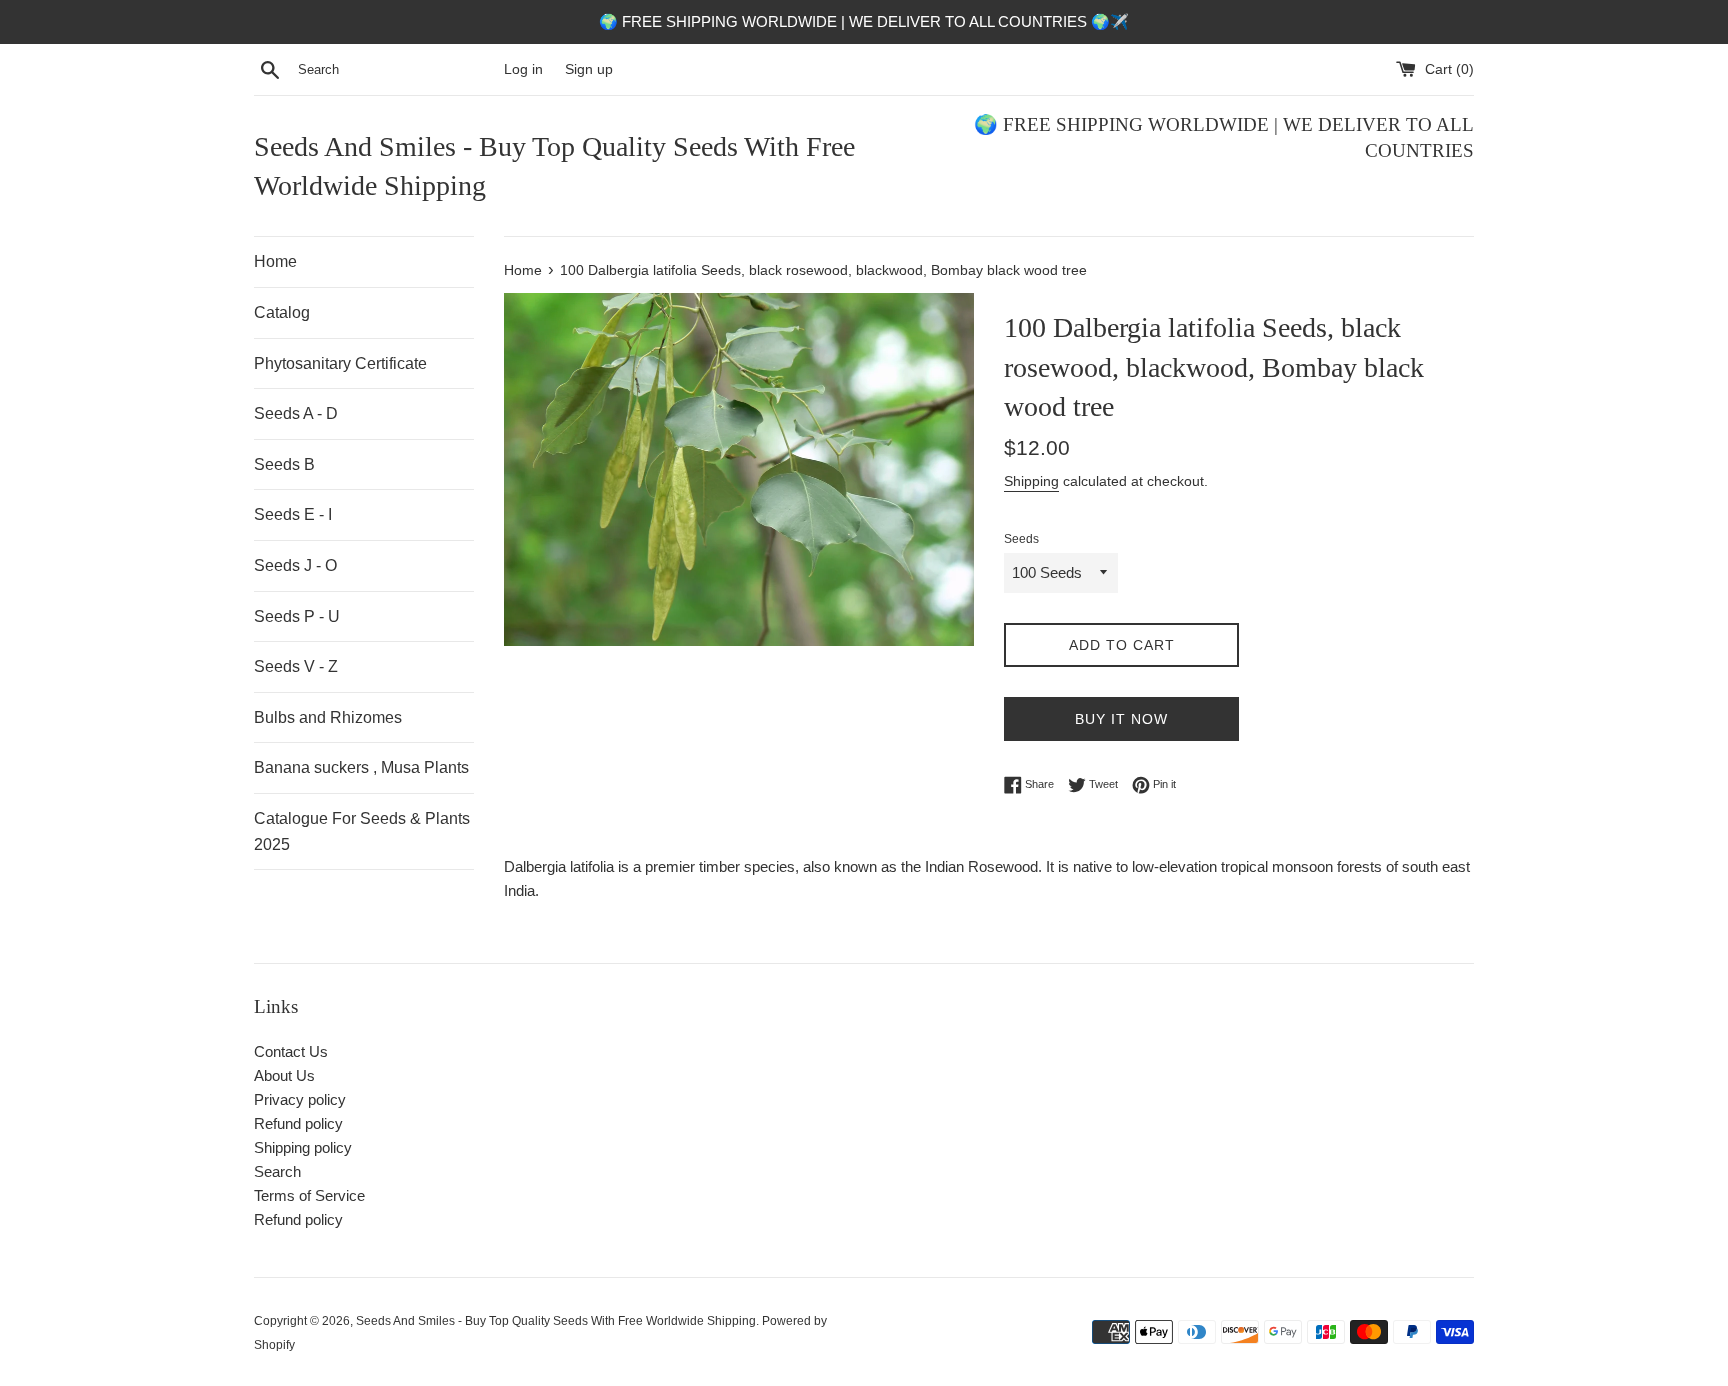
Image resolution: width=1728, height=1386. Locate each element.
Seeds (1021, 539)
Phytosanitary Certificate (340, 363)
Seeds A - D (296, 413)
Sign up (589, 69)
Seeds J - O (295, 565)
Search (277, 1171)
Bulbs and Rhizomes (328, 717)
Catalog (282, 312)
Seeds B (284, 464)
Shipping (1031, 481)
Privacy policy (300, 1099)
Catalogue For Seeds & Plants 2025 (362, 831)
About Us (284, 1075)
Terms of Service (309, 1195)
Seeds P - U (297, 616)
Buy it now (1121, 719)
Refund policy (298, 1123)
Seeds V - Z (296, 666)
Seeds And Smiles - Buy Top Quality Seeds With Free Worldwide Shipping (554, 166)
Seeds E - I (293, 514)
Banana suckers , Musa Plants (361, 767)
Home (275, 261)
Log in (523, 69)
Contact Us (291, 1051)
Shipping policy (303, 1147)
